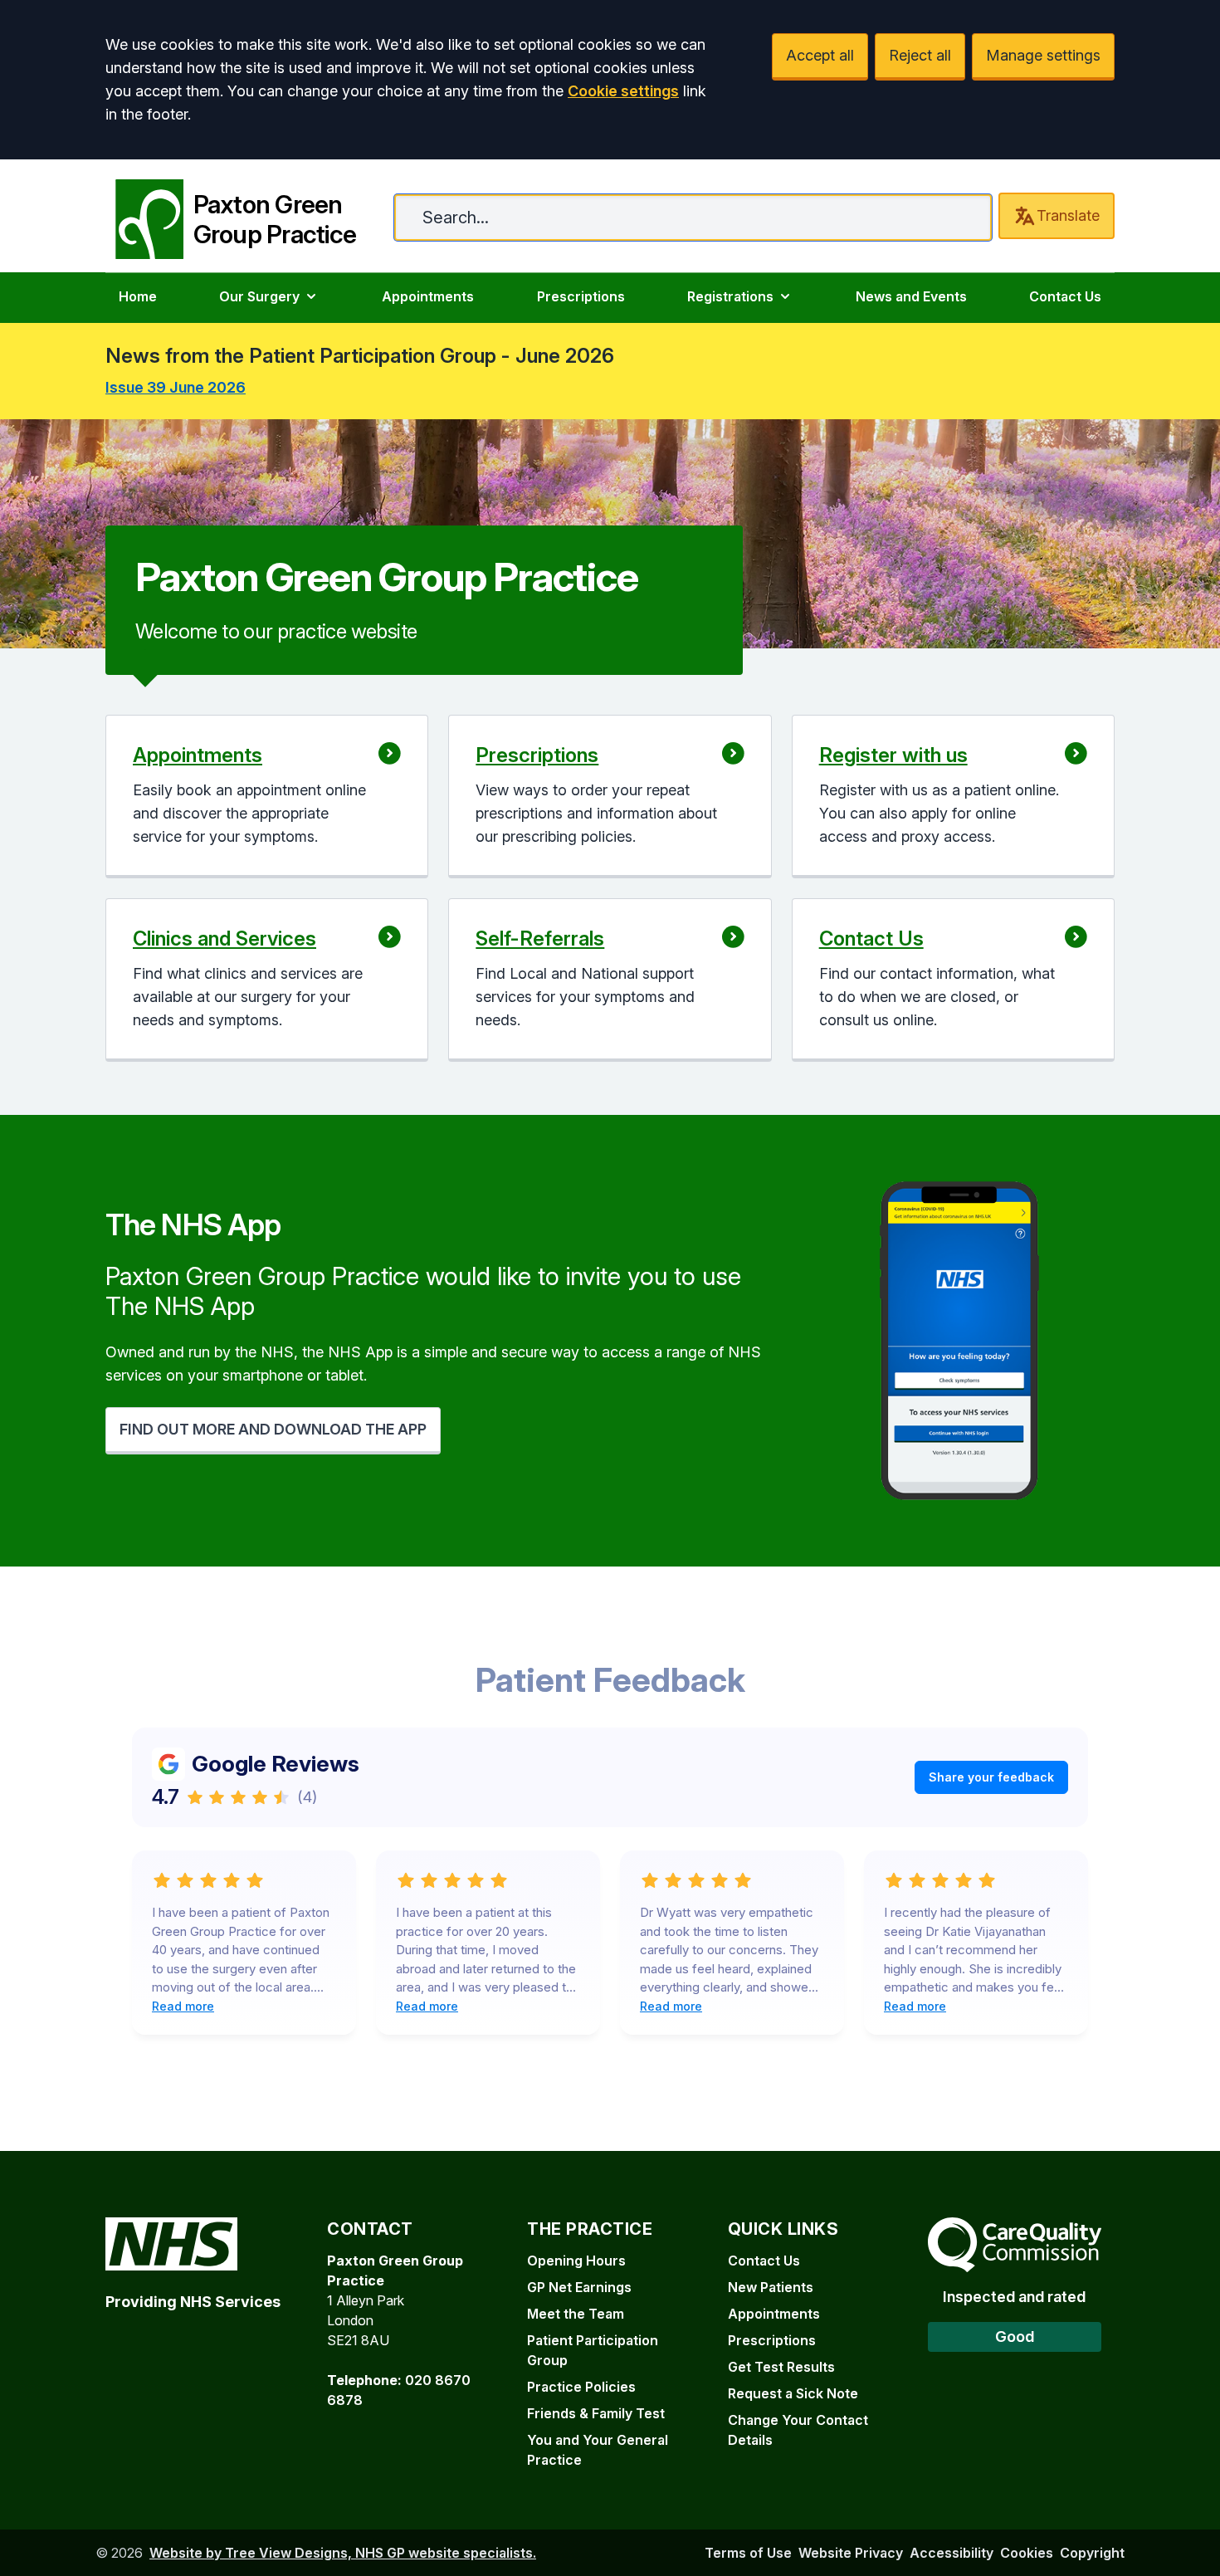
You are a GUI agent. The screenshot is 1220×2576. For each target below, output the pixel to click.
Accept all (820, 55)
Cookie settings (623, 91)
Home (138, 296)
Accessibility (952, 2553)
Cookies (1027, 2553)
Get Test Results (781, 2367)
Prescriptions (581, 296)
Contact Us (1065, 296)
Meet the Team (576, 2314)
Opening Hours (576, 2261)
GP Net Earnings (579, 2287)
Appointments (428, 296)
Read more (183, 2006)
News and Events (911, 296)
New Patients (771, 2287)
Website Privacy (851, 2553)
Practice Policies (581, 2387)
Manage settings (1043, 55)
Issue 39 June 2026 (176, 387)
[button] (267, 797)
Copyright (1092, 2553)
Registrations (730, 296)
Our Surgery (259, 296)
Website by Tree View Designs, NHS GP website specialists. (343, 2553)
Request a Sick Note (793, 2393)
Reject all (920, 55)
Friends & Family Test (596, 2413)
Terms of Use (748, 2553)
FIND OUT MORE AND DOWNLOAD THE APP (273, 1429)
